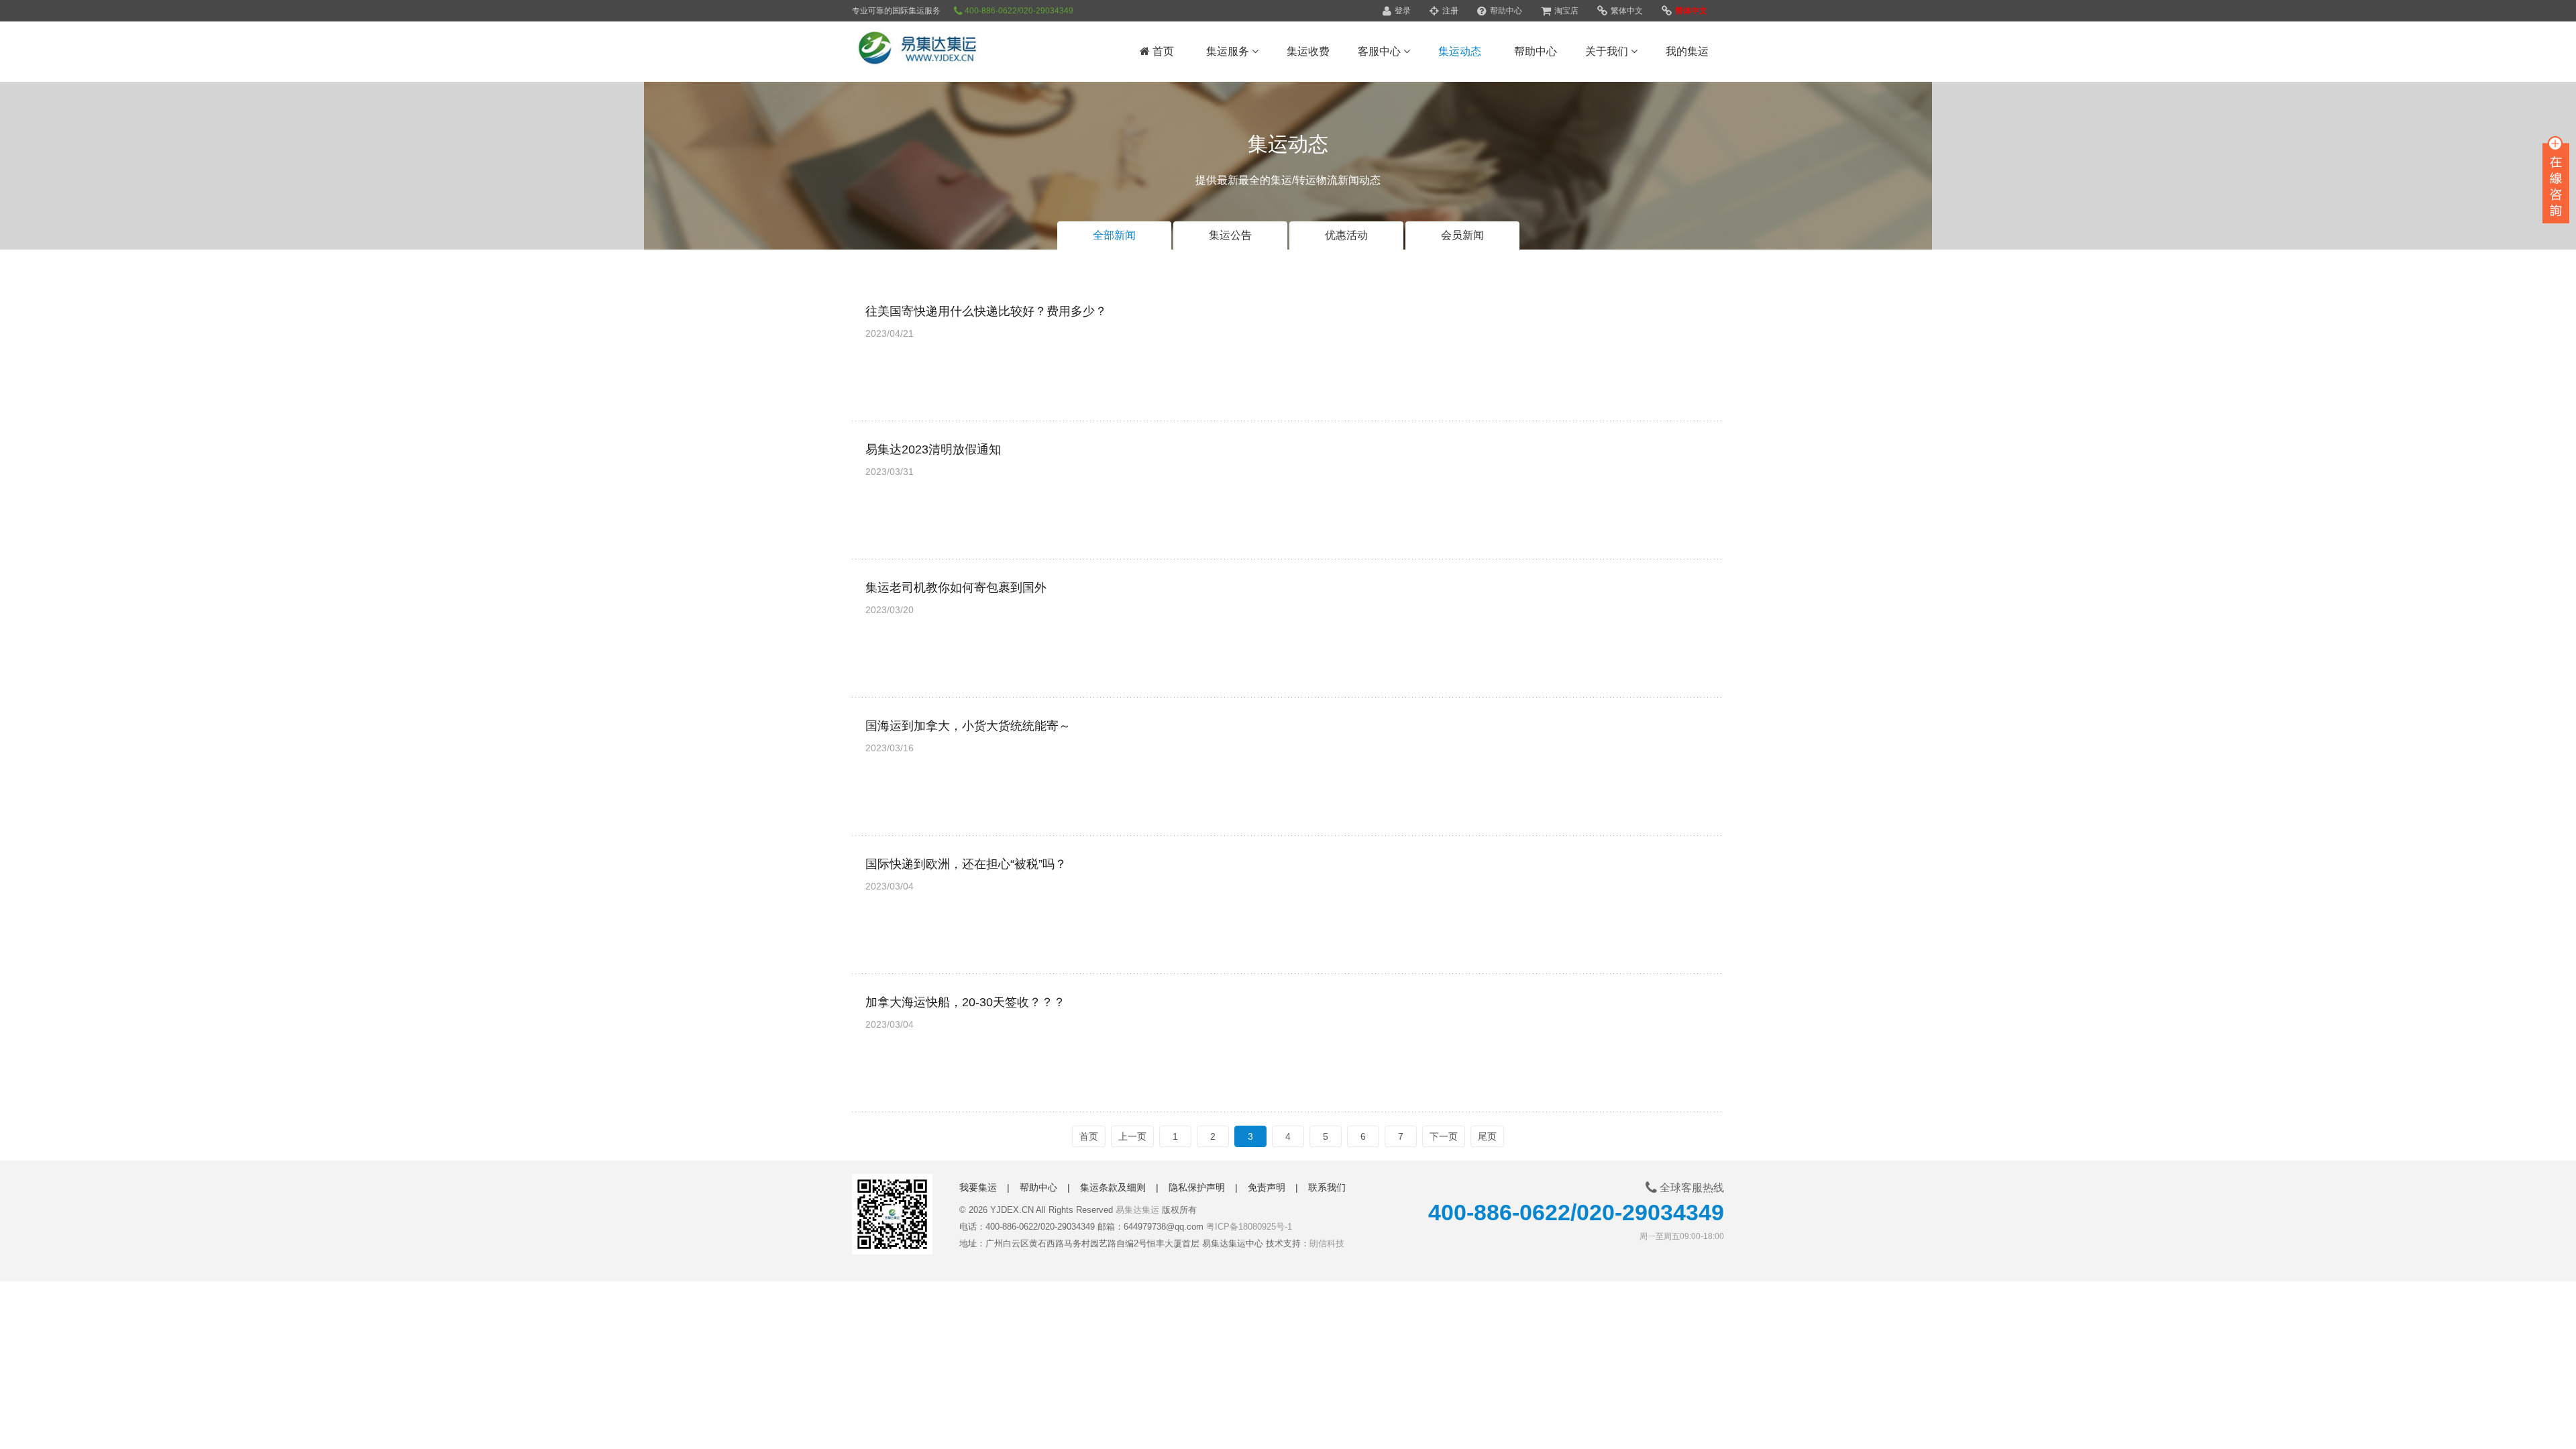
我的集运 (1687, 51)
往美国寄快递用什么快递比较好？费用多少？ (986, 311)
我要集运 (978, 1187)
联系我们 (1327, 1187)
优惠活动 (1346, 235)
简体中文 (1690, 11)
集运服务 (1229, 51)
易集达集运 (1137, 1210)
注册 (1449, 11)
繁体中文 (1626, 11)
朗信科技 (1327, 1243)
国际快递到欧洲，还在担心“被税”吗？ (966, 864)
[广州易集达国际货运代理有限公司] (936, 50)
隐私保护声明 (1197, 1187)
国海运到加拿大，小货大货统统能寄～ (968, 726)
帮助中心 (1505, 11)
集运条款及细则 (1113, 1187)
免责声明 (1267, 1187)
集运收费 (1308, 51)
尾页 (1487, 1136)
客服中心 (1381, 51)
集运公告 (1230, 235)
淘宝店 (1565, 11)
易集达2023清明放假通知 (933, 449)
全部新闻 (1114, 235)
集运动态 (1460, 51)
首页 (1162, 51)
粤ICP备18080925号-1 (1249, 1227)
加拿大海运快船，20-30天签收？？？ (965, 1002)
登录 (1402, 11)
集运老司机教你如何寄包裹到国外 (956, 588)
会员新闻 (1462, 235)
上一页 (1132, 1136)
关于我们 (1608, 51)
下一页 (1444, 1136)
